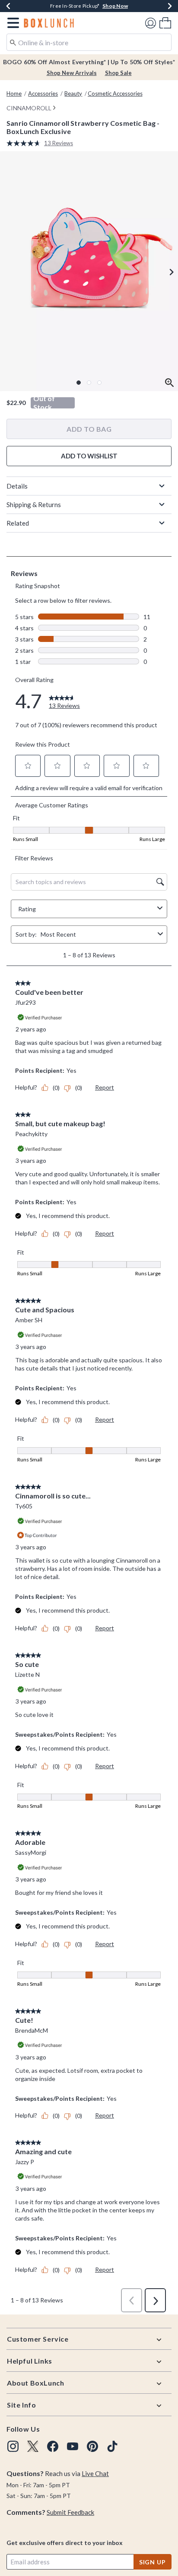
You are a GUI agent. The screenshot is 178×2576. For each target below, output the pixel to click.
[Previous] (8, 6)
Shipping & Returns (34, 505)
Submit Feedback (70, 2512)
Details (17, 486)
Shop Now (125, 6)
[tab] (89, 271)
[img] (13, 2446)
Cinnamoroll (29, 108)
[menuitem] (165, 23)
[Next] (170, 6)
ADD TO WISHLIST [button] (89, 456)
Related (18, 523)
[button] (11, 23)
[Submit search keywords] (13, 42)
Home (14, 93)
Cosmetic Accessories (115, 93)
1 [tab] (79, 383)
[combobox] (89, 42)
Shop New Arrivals (72, 73)
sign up (153, 2562)
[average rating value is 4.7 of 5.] (25, 143)
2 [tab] (89, 383)
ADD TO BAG (89, 429)
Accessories (43, 93)
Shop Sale (118, 73)
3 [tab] (99, 383)
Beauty (73, 93)
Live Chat (95, 2473)
